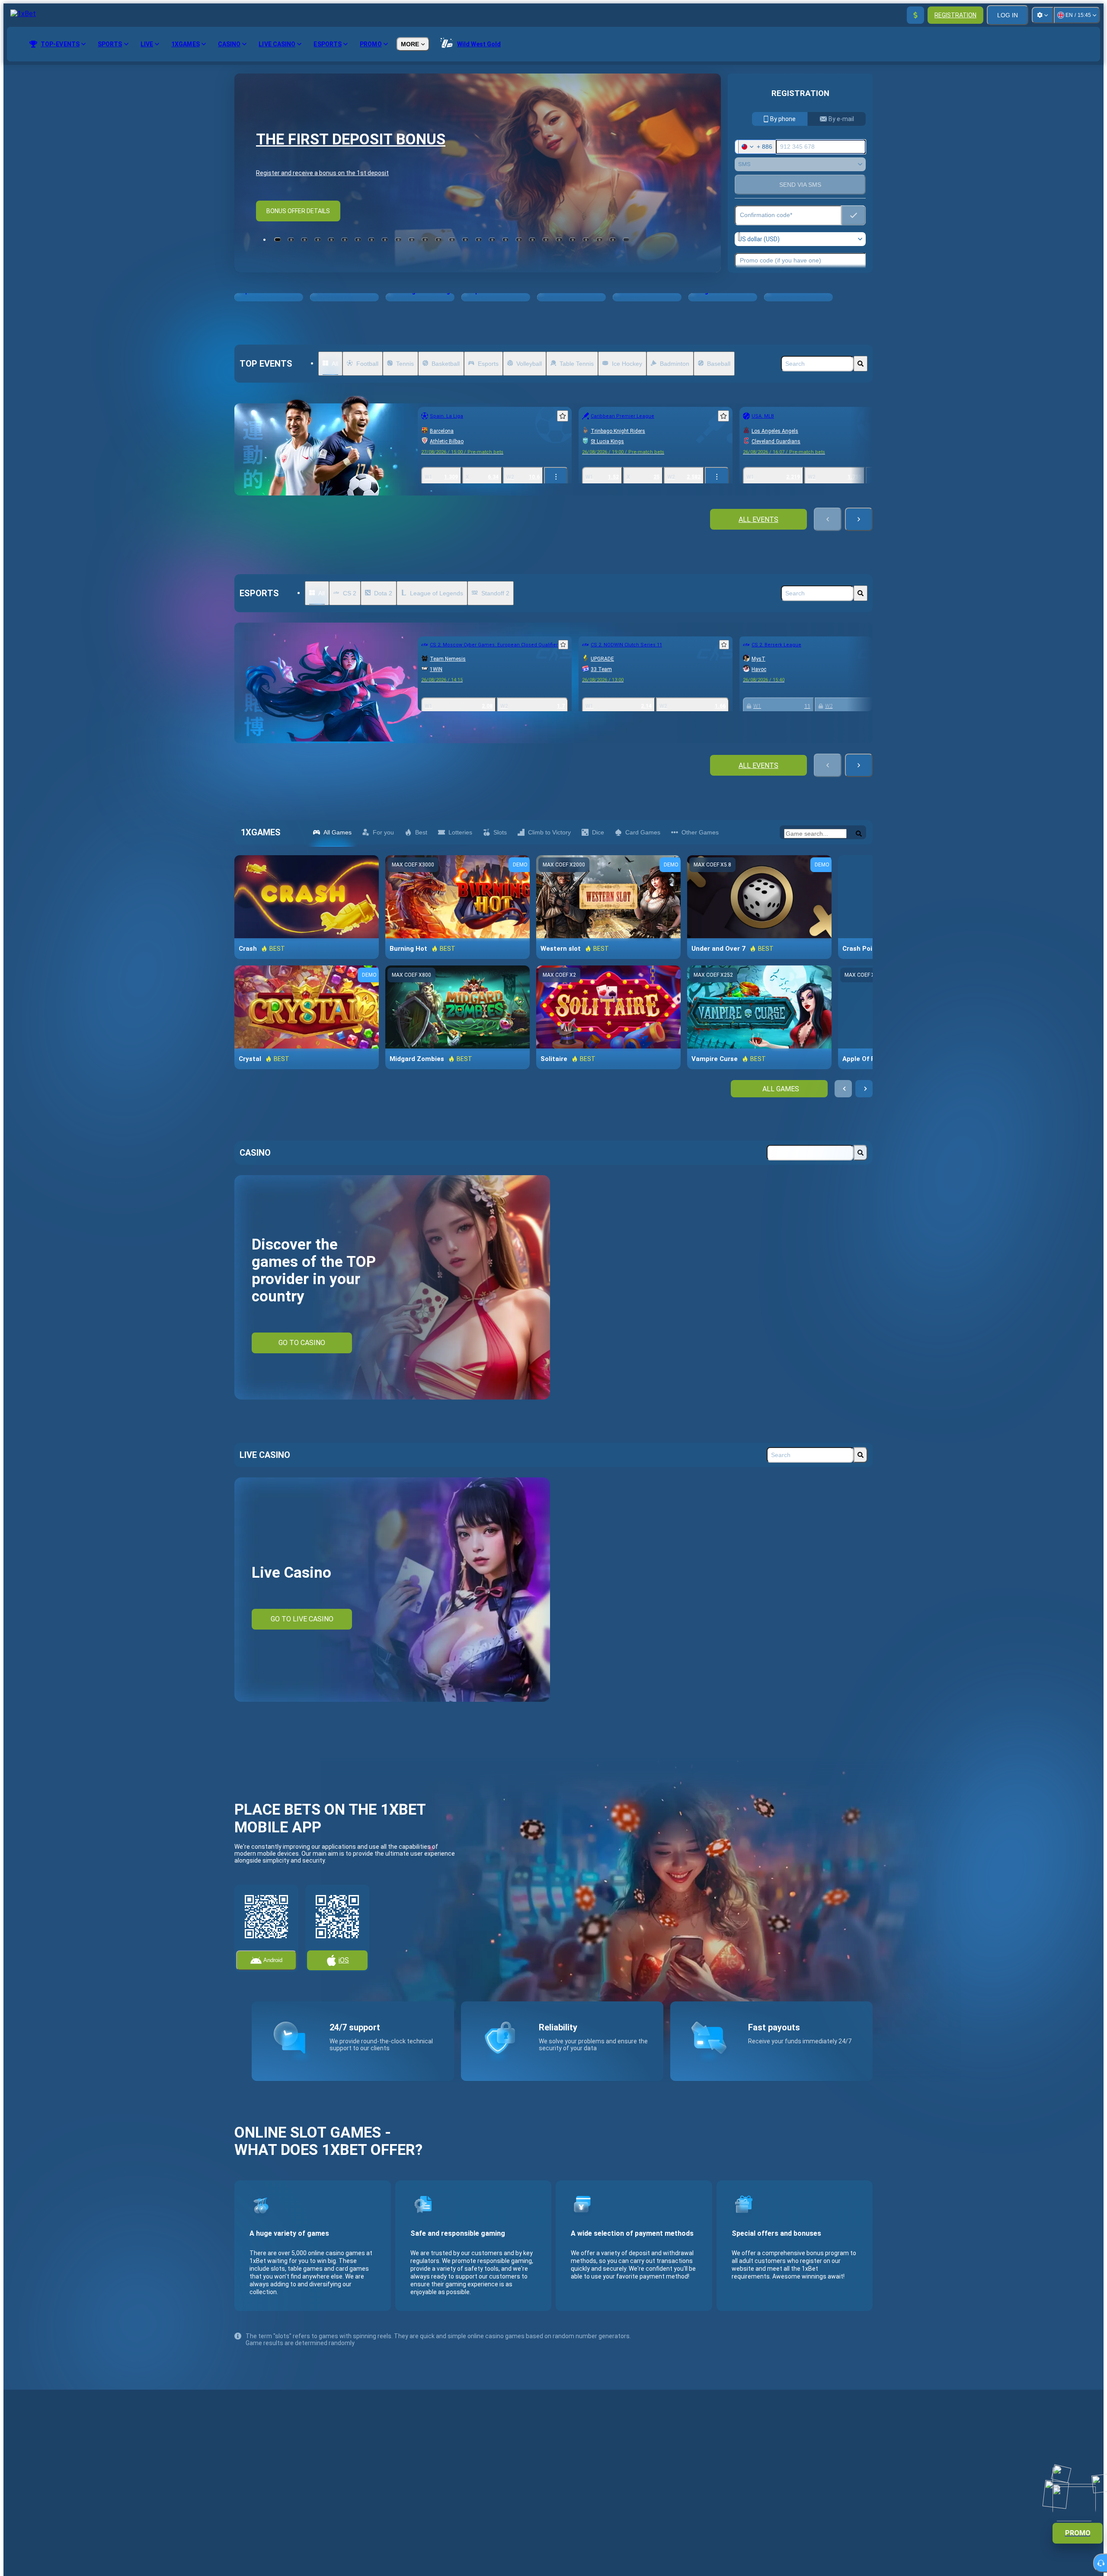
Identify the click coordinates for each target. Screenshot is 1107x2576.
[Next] (859, 519)
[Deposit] (915, 15)
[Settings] (1043, 15)
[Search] (861, 364)
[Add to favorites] (563, 416)
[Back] (828, 519)
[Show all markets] (556, 477)
